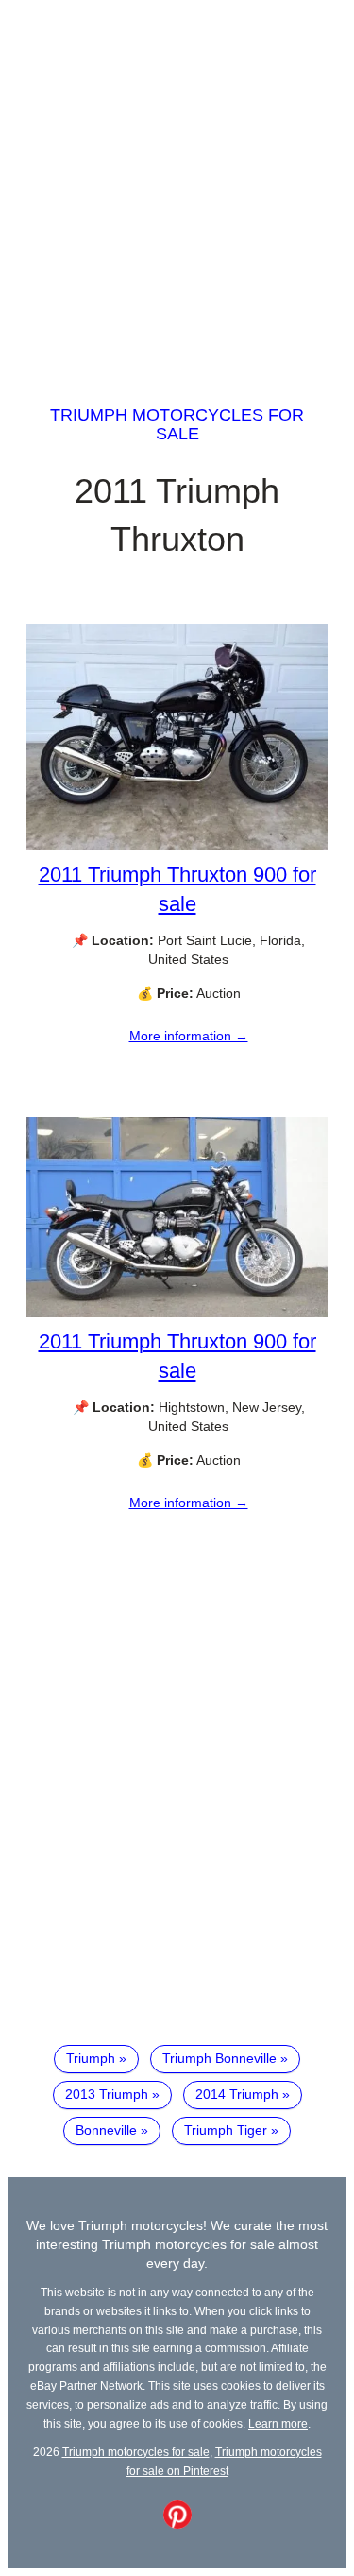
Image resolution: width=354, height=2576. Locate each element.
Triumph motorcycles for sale (177, 424)
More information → (189, 1036)
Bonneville (106, 2130)
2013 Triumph (107, 2094)
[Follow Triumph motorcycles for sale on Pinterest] (177, 2524)
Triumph (91, 2058)
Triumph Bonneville (219, 2058)
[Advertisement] (177, 185)
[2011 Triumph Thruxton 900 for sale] (177, 846)
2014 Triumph (237, 2094)
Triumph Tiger (226, 2130)
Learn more (278, 2423)
